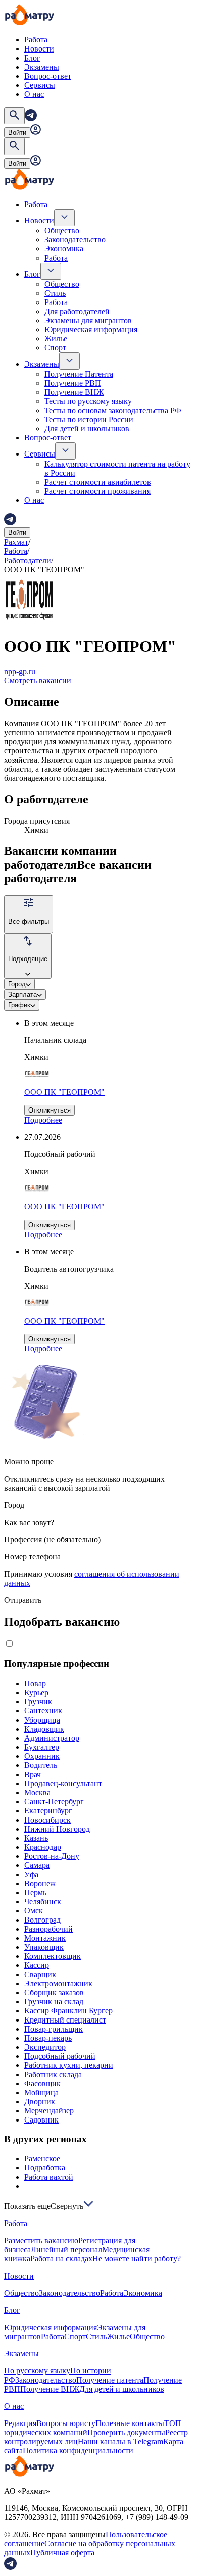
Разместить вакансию (41, 2240)
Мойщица (41, 2092)
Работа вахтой (49, 2177)
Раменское (42, 2159)
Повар (35, 1683)
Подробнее (43, 1120)
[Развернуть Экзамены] (69, 361)
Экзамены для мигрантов (88, 320)
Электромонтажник (58, 1983)
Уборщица (42, 1720)
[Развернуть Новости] (64, 218)
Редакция (20, 2423)
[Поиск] (14, 116)
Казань (36, 1838)
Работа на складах (61, 2259)
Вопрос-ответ (48, 76)
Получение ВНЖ (74, 392)
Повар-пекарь (48, 2038)
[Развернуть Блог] (51, 271)
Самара (37, 1865)
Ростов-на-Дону (52, 1856)
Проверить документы (126, 2432)
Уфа (31, 1874)
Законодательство (75, 240)
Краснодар (43, 1847)
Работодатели (28, 560)
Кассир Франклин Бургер (68, 2011)
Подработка (45, 2168)
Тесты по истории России (89, 419)
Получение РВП (73, 383)
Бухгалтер (42, 1747)
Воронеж (40, 1883)
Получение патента (110, 2380)
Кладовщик (44, 1729)
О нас (34, 94)
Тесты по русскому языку (88, 401)
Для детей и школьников (87, 428)
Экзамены (42, 67)
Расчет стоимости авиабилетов (98, 482)
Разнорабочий (48, 1929)
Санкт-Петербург (54, 1802)
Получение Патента (79, 374)
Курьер (36, 1693)
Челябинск (43, 1902)
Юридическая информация (91, 330)
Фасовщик (42, 2083)
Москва (37, 1792)
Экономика (64, 249)
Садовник (41, 2120)
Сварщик (40, 1974)
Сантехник (43, 1711)
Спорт (55, 348)
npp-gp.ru (20, 671)
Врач (33, 1774)
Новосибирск (47, 1820)
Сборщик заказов (54, 1992)
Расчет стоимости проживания (97, 491)
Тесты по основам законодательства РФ (113, 410)
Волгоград (42, 1920)
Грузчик (38, 1702)
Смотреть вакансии (38, 680)
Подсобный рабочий (60, 2056)
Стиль (55, 293)
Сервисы (40, 85)
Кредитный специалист (65, 2020)
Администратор (52, 1738)
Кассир (37, 1965)
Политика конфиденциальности (78, 2451)
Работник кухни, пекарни (69, 2065)
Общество (62, 231)
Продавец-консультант (63, 1783)
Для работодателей (77, 311)
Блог (32, 58)
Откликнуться (50, 1110)
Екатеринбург (48, 1811)
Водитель (41, 1765)
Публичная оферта (62, 2553)
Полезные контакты (130, 2423)
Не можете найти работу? (137, 2259)
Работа (36, 40)
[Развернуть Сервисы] (65, 451)
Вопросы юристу (66, 2423)
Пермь (35, 1892)
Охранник (42, 1756)
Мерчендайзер (49, 2111)
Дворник (40, 2102)
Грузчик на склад (54, 2002)
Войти (17, 133)
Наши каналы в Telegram (120, 2441)
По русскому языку (37, 2371)
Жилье (56, 339)
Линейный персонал (66, 2250)
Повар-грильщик (54, 2029)
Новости (39, 49)
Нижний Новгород (57, 1829)
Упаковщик (44, 1947)
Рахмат (16, 542)
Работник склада (53, 2074)
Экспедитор (45, 2047)
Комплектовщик (53, 1956)
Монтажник (45, 1938)
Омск (34, 1911)
